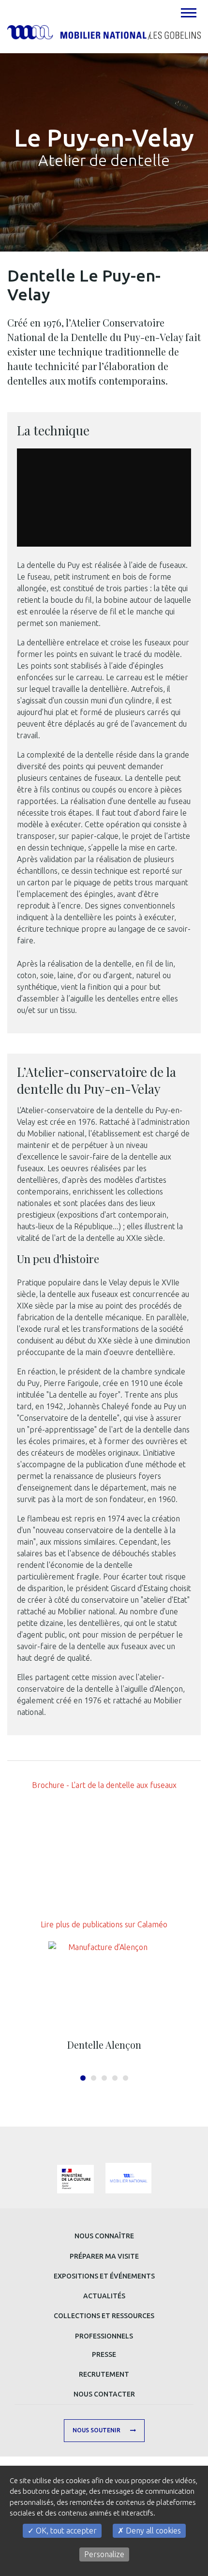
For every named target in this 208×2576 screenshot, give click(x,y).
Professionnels (104, 2336)
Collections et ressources (104, 2316)
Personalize (104, 2554)
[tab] (188, 13)
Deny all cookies (152, 2531)
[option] (104, 1999)
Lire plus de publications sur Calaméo (104, 1924)
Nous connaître (104, 2236)
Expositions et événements (104, 2276)
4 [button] (115, 2078)
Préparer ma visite (104, 2256)
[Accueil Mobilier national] (104, 31)
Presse (104, 2354)
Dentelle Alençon (104, 2045)
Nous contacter (104, 2394)
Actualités (104, 2296)
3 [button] (104, 2078)
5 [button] (126, 2078)
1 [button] (83, 2078)
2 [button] (94, 2078)
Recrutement (104, 2374)
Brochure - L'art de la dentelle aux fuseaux (104, 1785)
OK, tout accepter (65, 2531)
